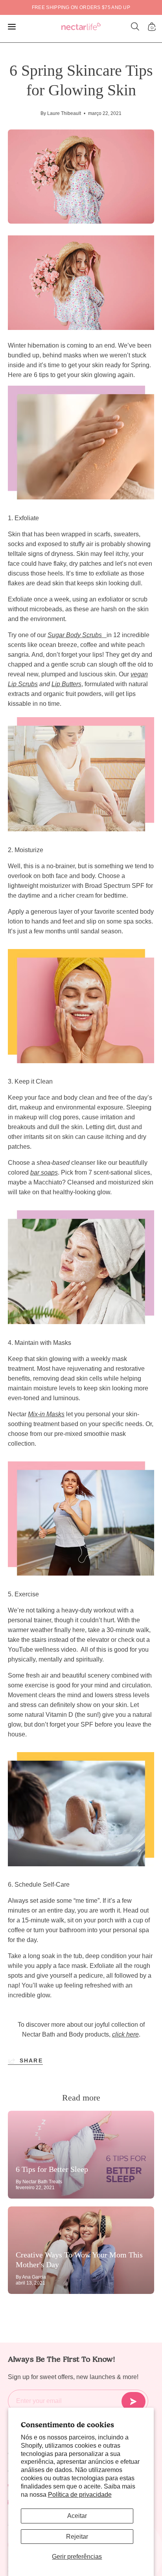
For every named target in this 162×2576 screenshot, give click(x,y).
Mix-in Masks (46, 1414)
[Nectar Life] (81, 27)
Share (31, 2060)
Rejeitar (77, 2537)
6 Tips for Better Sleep (52, 2169)
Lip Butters (66, 684)
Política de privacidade (80, 2495)
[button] (135, 27)
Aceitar (77, 2516)
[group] (81, 7)
